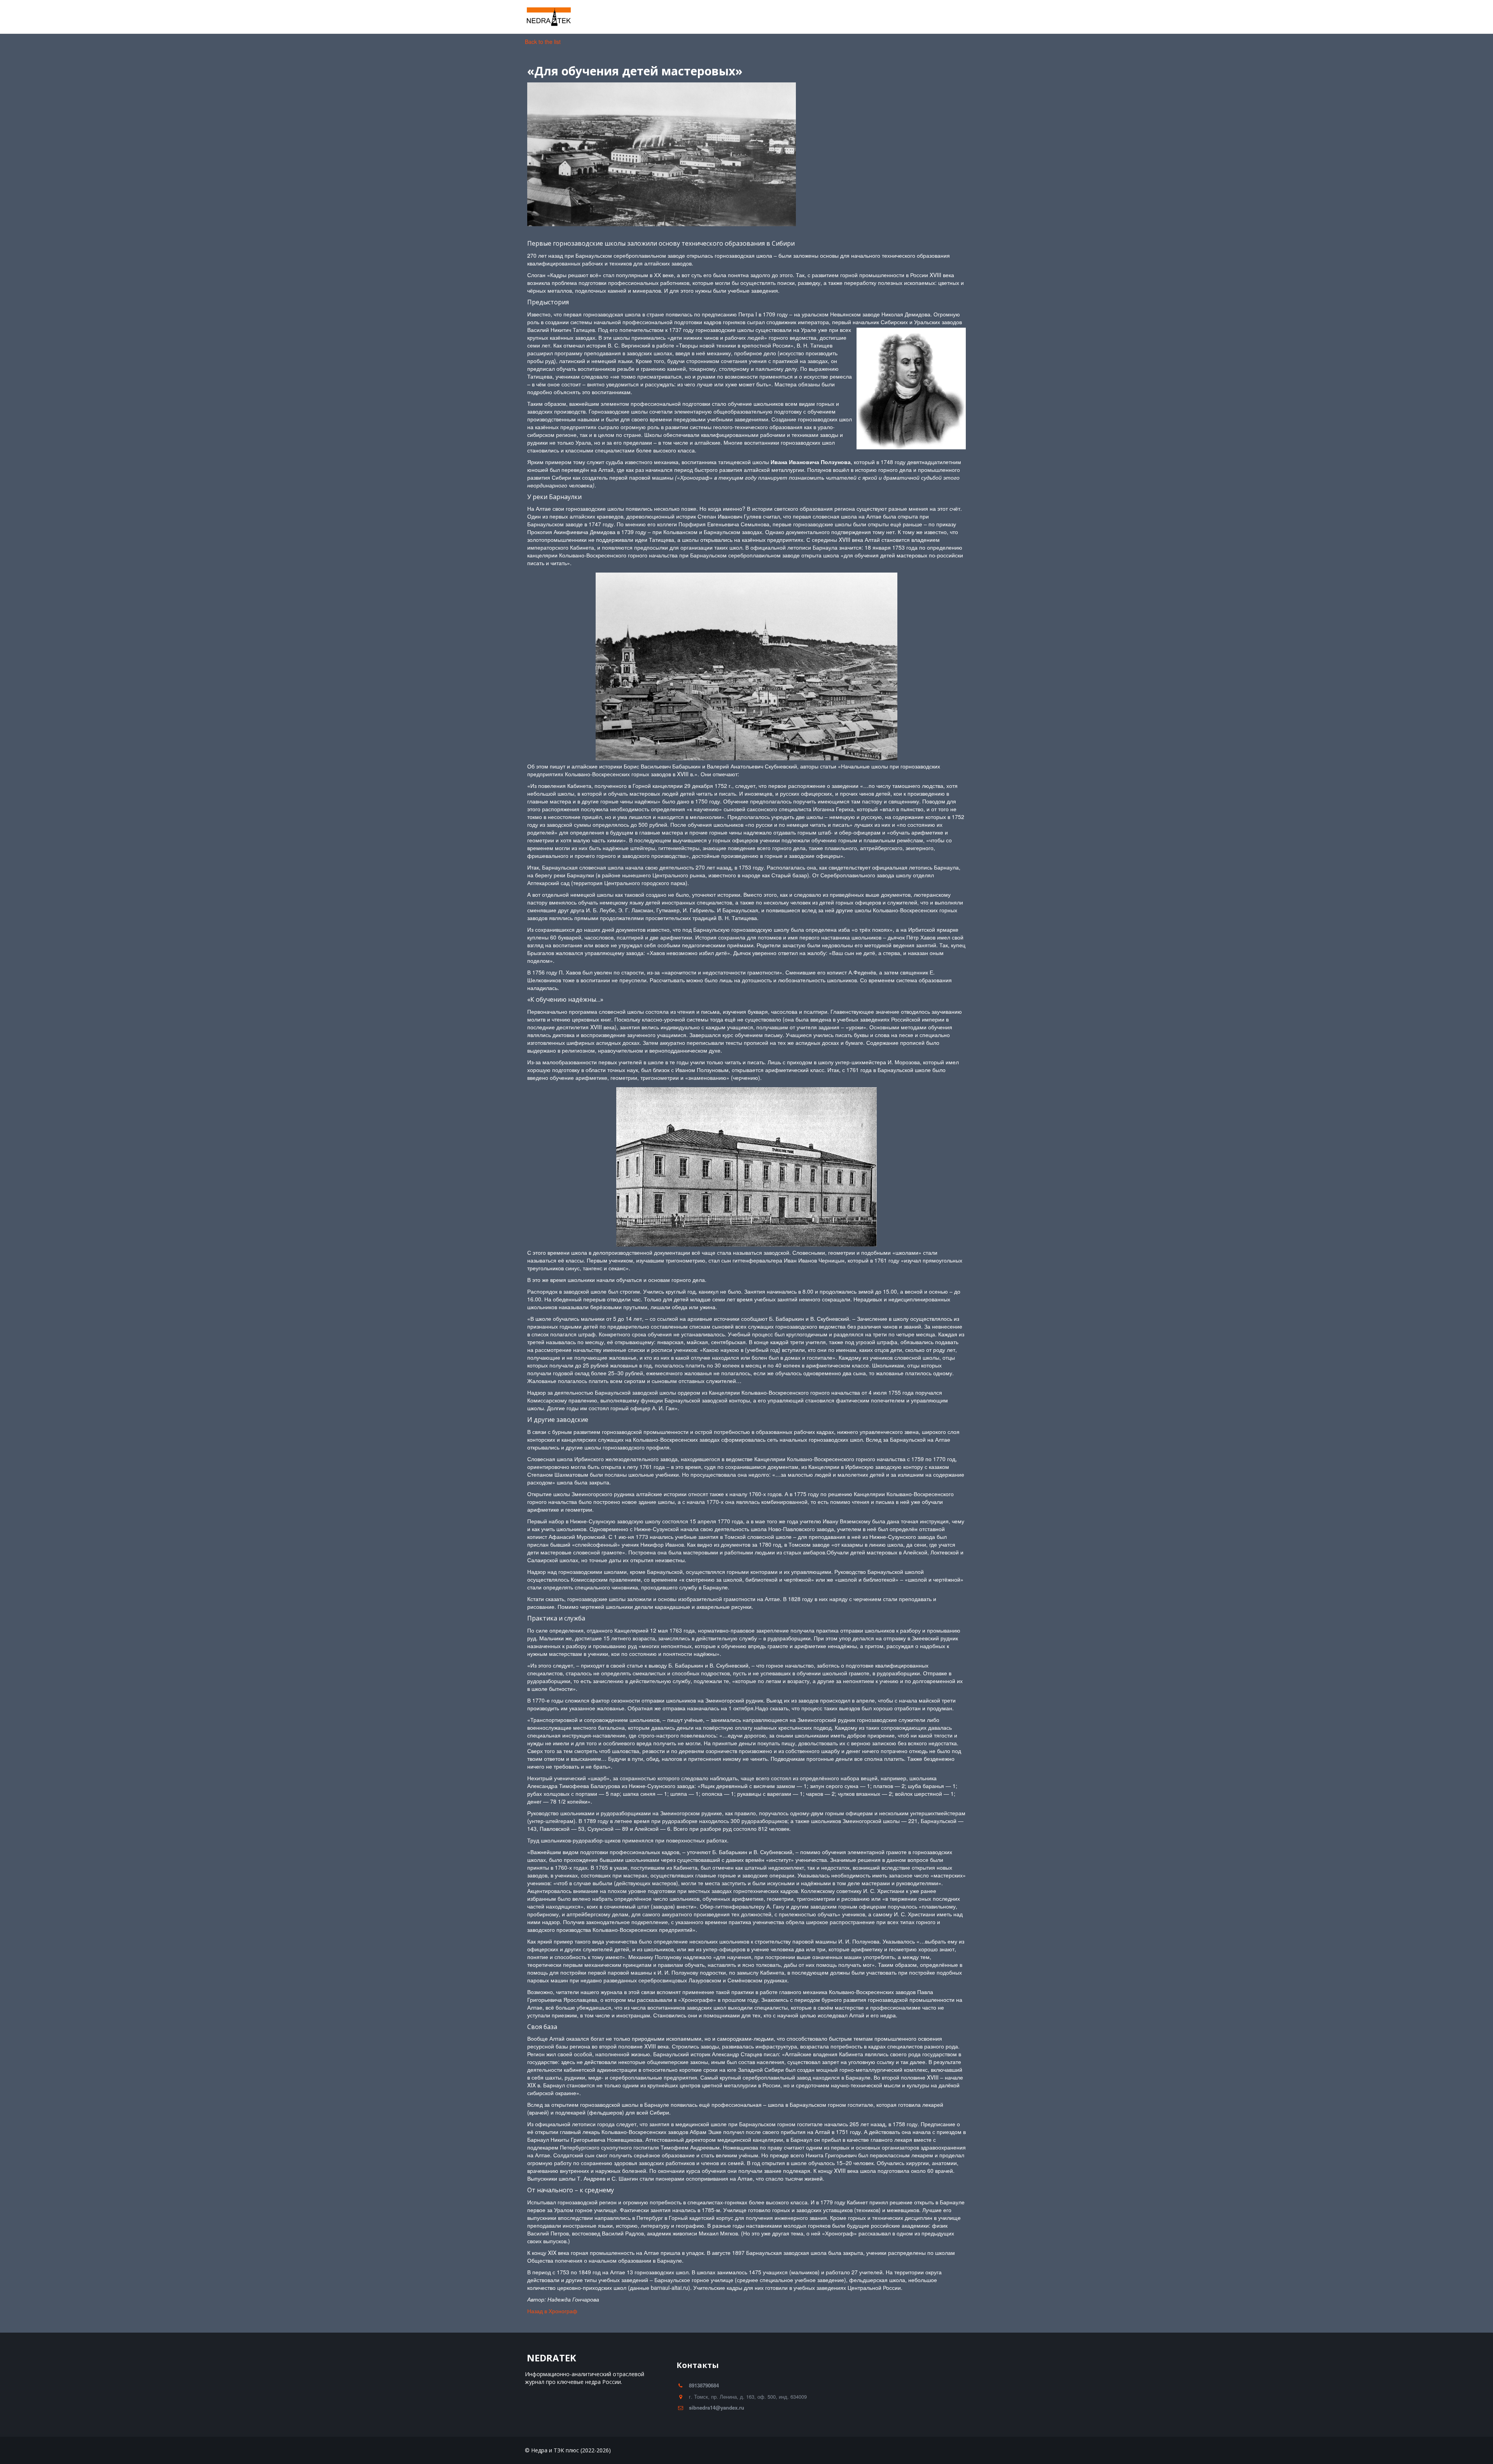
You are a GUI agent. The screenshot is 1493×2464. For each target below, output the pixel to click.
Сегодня (789, 17)
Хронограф (695, 17)
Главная (495, 17)
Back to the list (543, 42)
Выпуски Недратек (842, 17)
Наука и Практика (640, 17)
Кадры (591, 17)
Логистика (747, 17)
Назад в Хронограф (554, 2311)
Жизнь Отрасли (545, 17)
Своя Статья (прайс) (911, 17)
